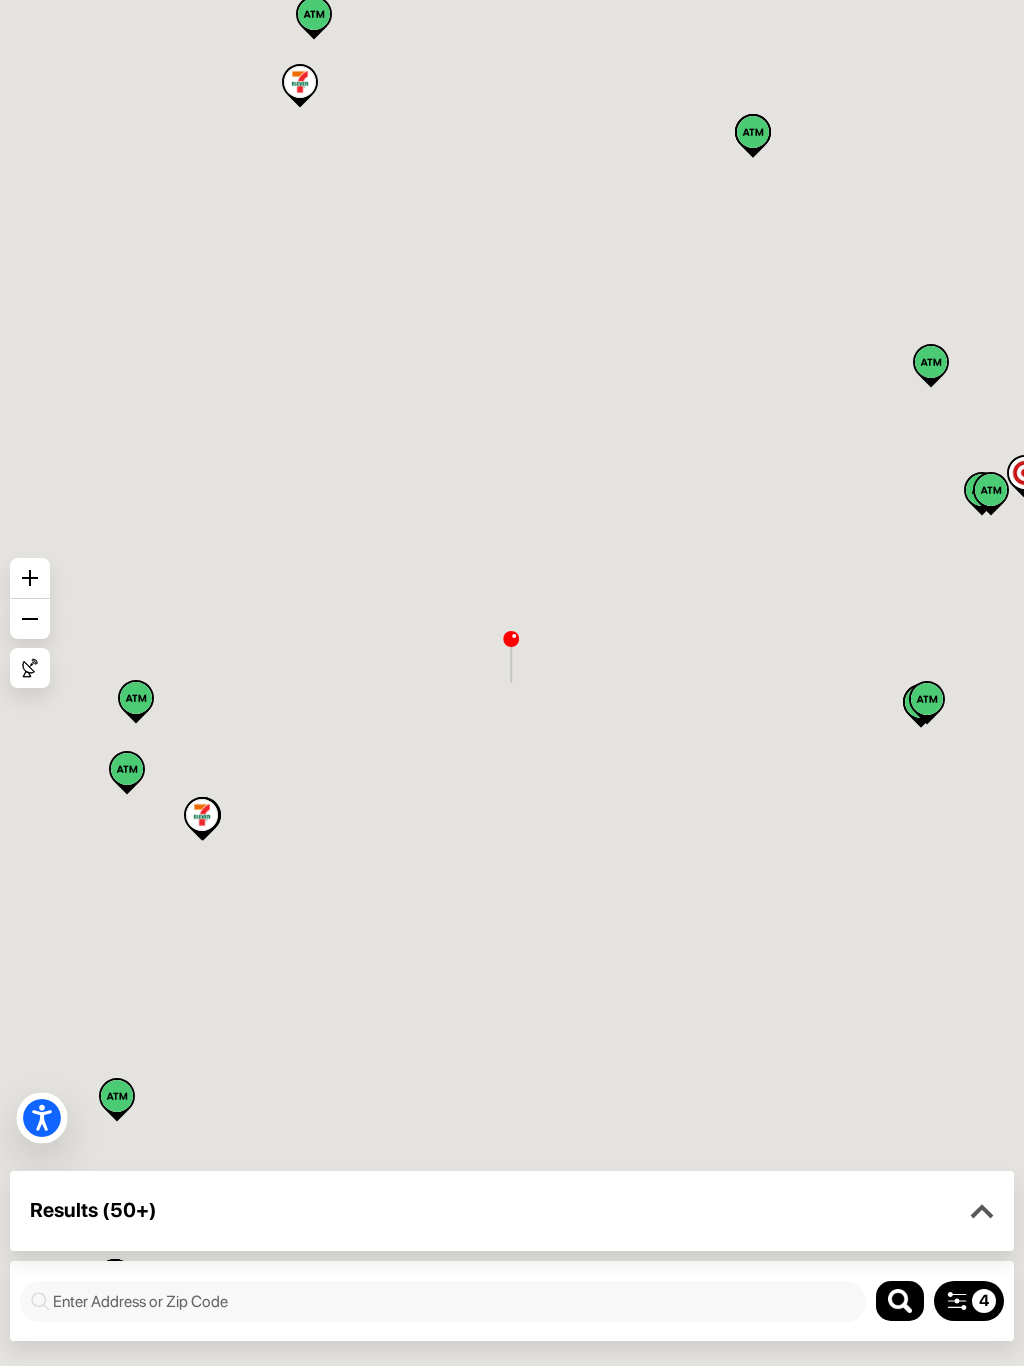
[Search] (900, 1301)
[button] (982, 1212)
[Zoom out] (30, 619)
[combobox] (453, 1301)
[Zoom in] (30, 578)
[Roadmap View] (30, 668)
